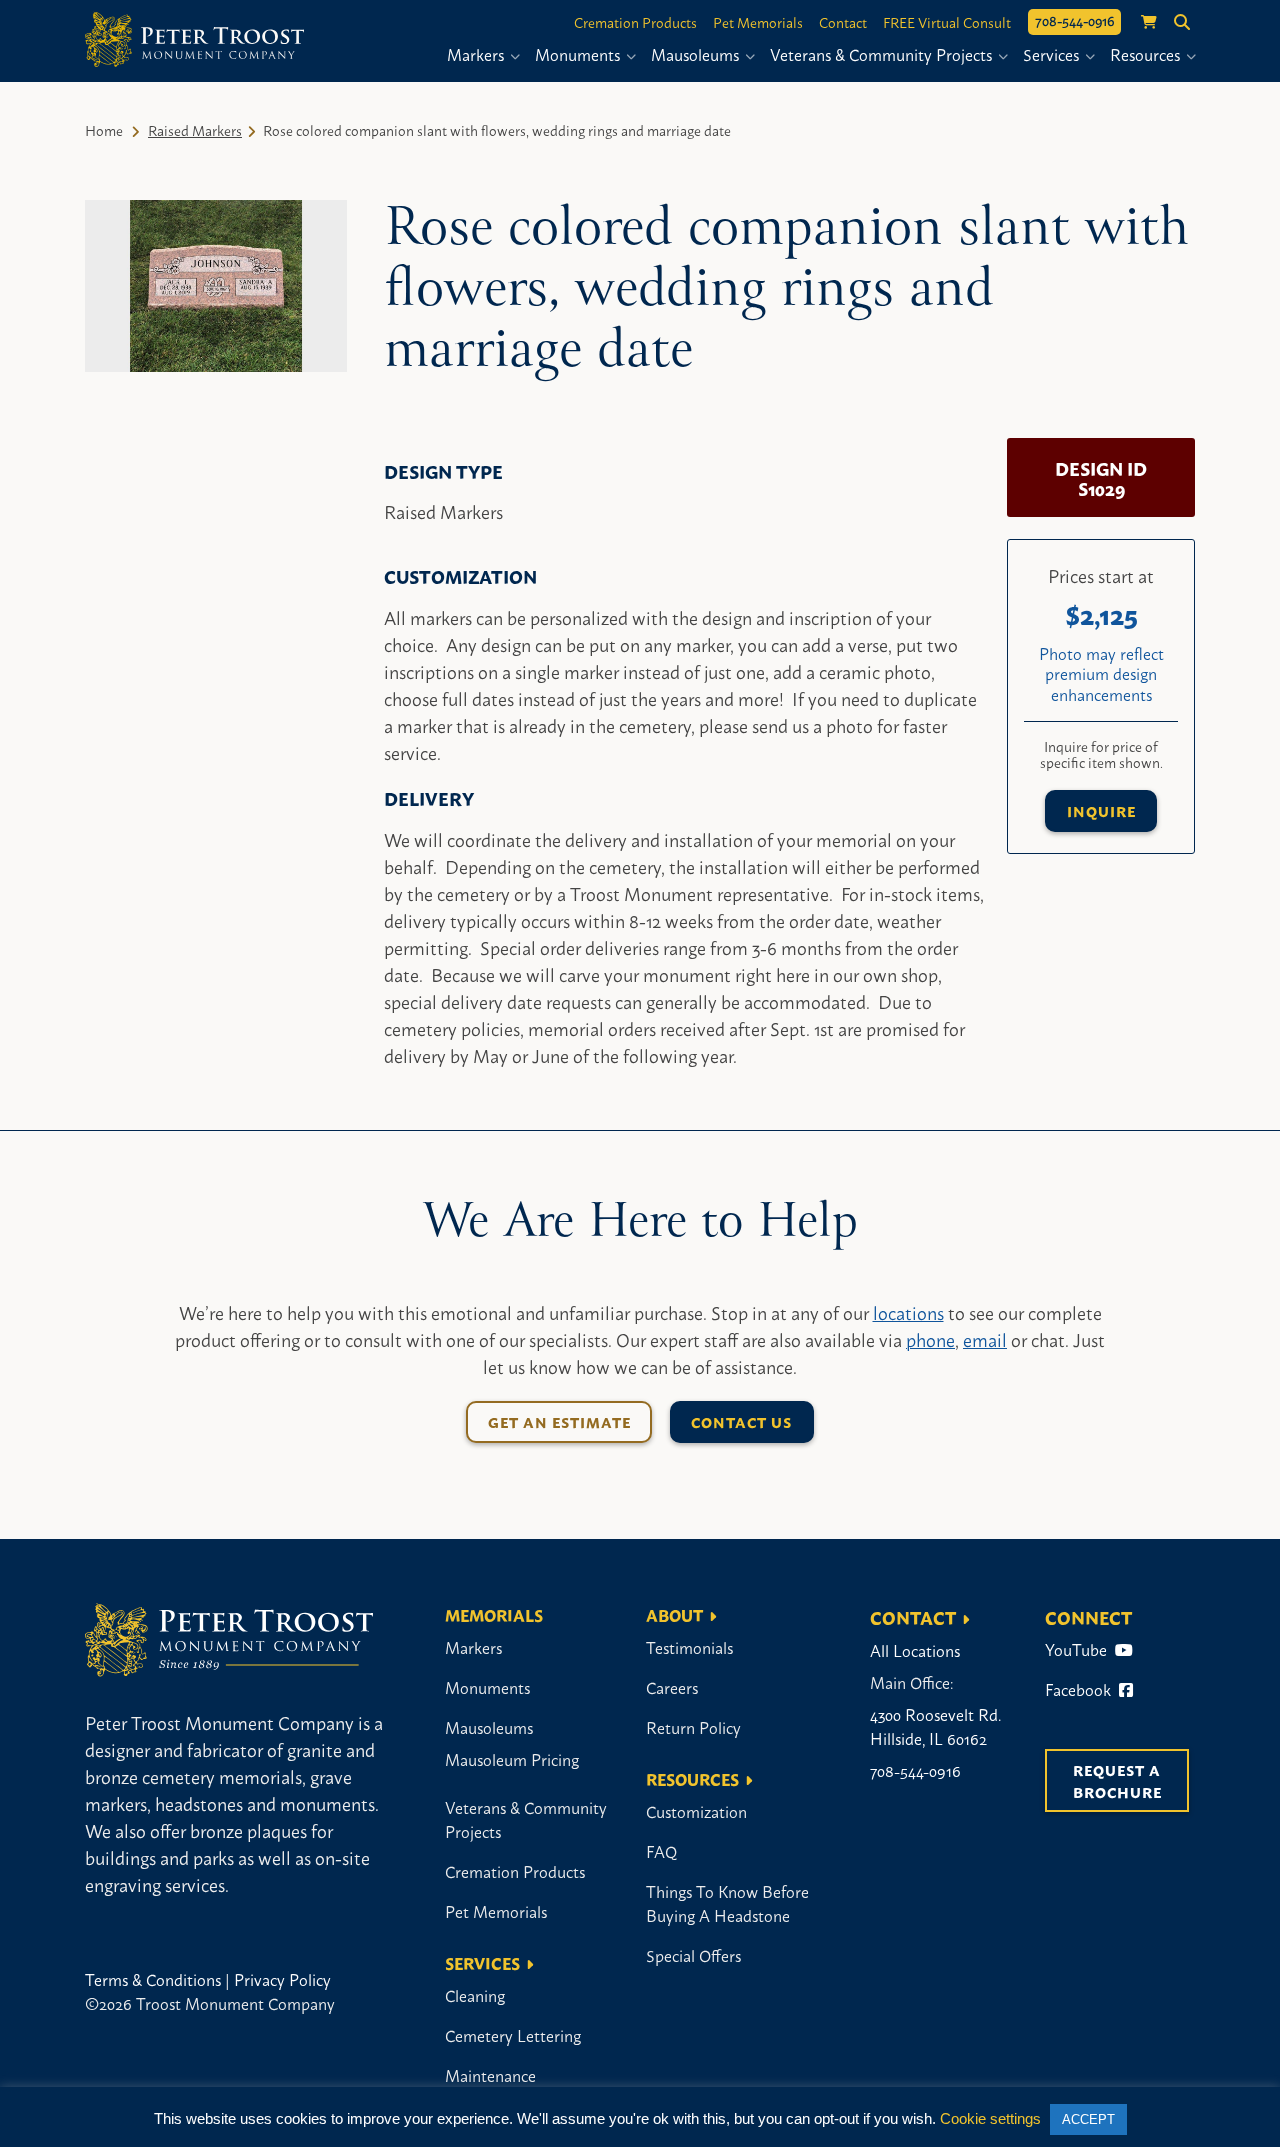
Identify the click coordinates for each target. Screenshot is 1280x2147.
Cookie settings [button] (990, 2118)
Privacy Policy (282, 1979)
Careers (672, 1687)
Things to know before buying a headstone (727, 1903)
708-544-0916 (1074, 20)
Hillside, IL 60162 (928, 1738)
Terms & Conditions (153, 1979)
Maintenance (490, 2075)
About (674, 1614)
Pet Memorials (758, 22)
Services (1053, 54)
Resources (1147, 54)
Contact (843, 22)
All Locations (915, 1650)
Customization (696, 1811)
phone (930, 1339)
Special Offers (693, 1955)
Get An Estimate (559, 1421)
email (985, 1339)
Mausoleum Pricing (512, 1759)
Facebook (1080, 1689)
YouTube (1078, 1649)
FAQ (661, 1851)
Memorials (494, 1614)
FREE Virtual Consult (947, 22)
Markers (477, 54)
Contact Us (741, 1421)
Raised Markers (195, 129)
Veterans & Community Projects (883, 54)
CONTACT (913, 1617)
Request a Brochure (1119, 1780)
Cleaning (475, 1995)
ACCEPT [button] (1088, 2119)
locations (908, 1312)
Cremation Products (635, 22)
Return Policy (693, 1727)
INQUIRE (1101, 810)
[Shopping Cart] (1139, 22)
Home (104, 129)
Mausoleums (697, 54)
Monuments (579, 54)
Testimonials (689, 1647)
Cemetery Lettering (513, 2035)
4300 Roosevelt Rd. (935, 1714)
